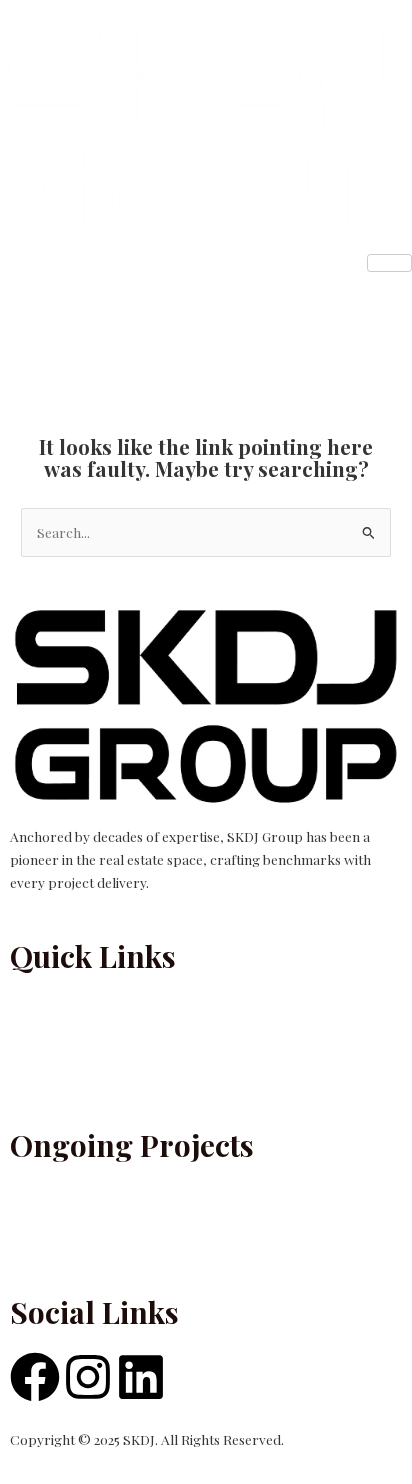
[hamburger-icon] (389, 263)
